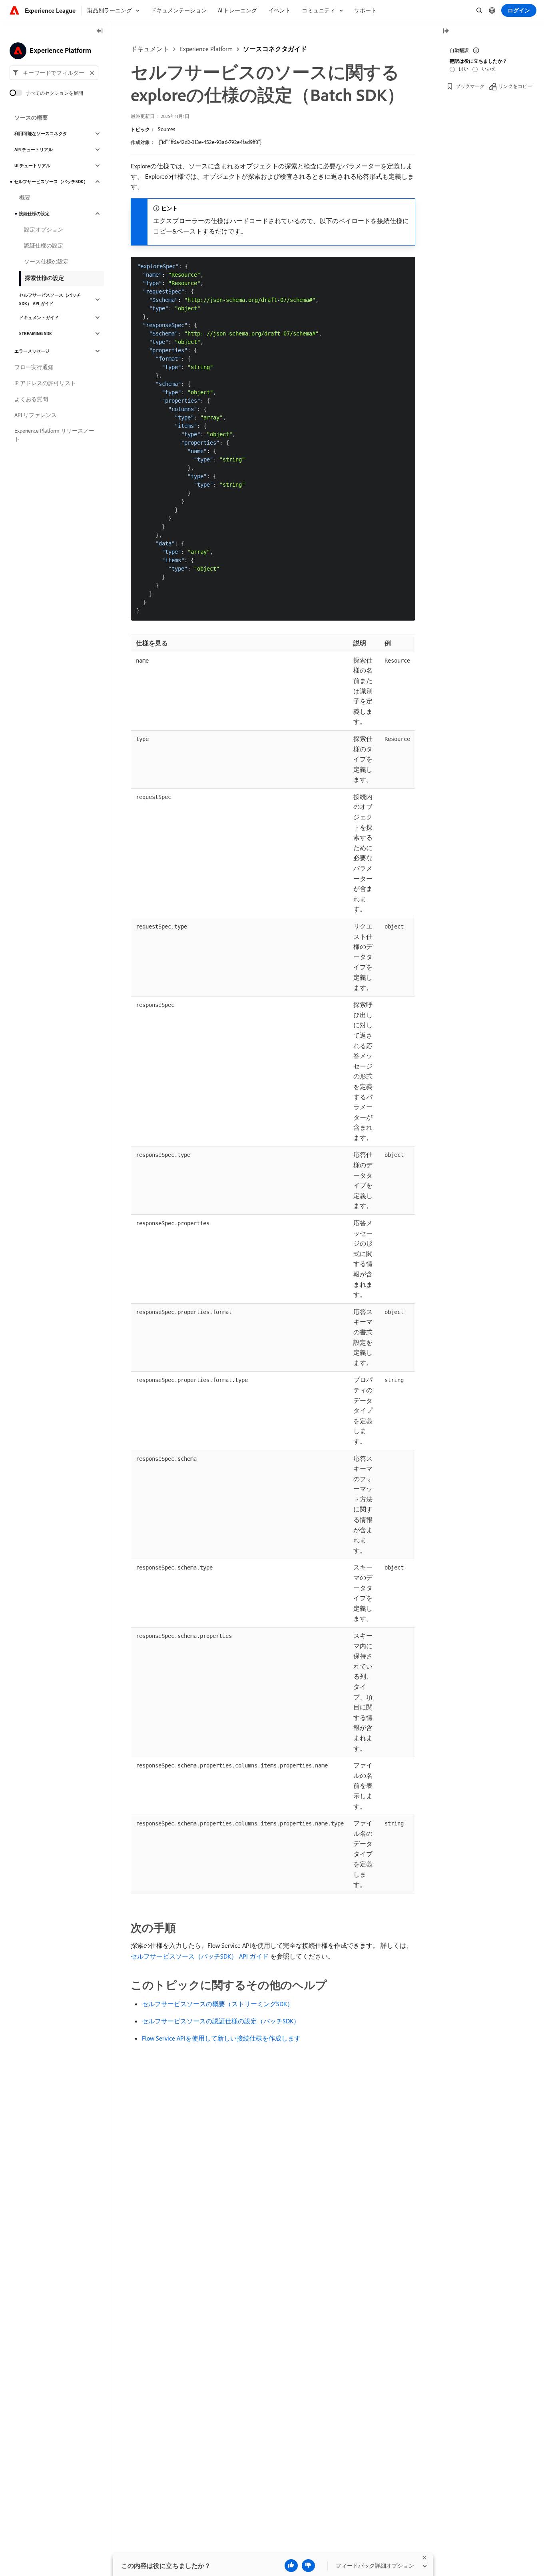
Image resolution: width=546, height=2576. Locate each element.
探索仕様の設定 (44, 278)
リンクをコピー (515, 86)
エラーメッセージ (32, 351)
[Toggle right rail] (446, 31)
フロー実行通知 (34, 367)
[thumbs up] (291, 2566)
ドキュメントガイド (39, 318)
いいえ (489, 69)
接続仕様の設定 (34, 214)
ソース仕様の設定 (46, 262)
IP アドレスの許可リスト (45, 383)
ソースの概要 (31, 118)
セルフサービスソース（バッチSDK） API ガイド (50, 299)
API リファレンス (36, 415)
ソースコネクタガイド (275, 49)
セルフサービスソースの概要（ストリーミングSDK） (218, 2004)
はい (464, 69)
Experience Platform (206, 49)
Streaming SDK (36, 333)
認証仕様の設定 (44, 246)
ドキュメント (150, 49)
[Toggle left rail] (100, 31)
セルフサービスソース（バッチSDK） (51, 182)
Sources (166, 129)
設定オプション (44, 230)
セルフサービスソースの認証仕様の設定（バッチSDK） (221, 2021)
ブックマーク (470, 86)
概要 (25, 198)
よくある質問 (31, 399)
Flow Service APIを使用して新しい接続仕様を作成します (221, 2038)
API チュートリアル (34, 150)
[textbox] (54, 73)
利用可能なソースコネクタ (41, 134)
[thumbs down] (308, 2566)
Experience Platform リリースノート (54, 435)
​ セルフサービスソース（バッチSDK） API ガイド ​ (200, 1956)
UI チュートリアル (32, 166)
